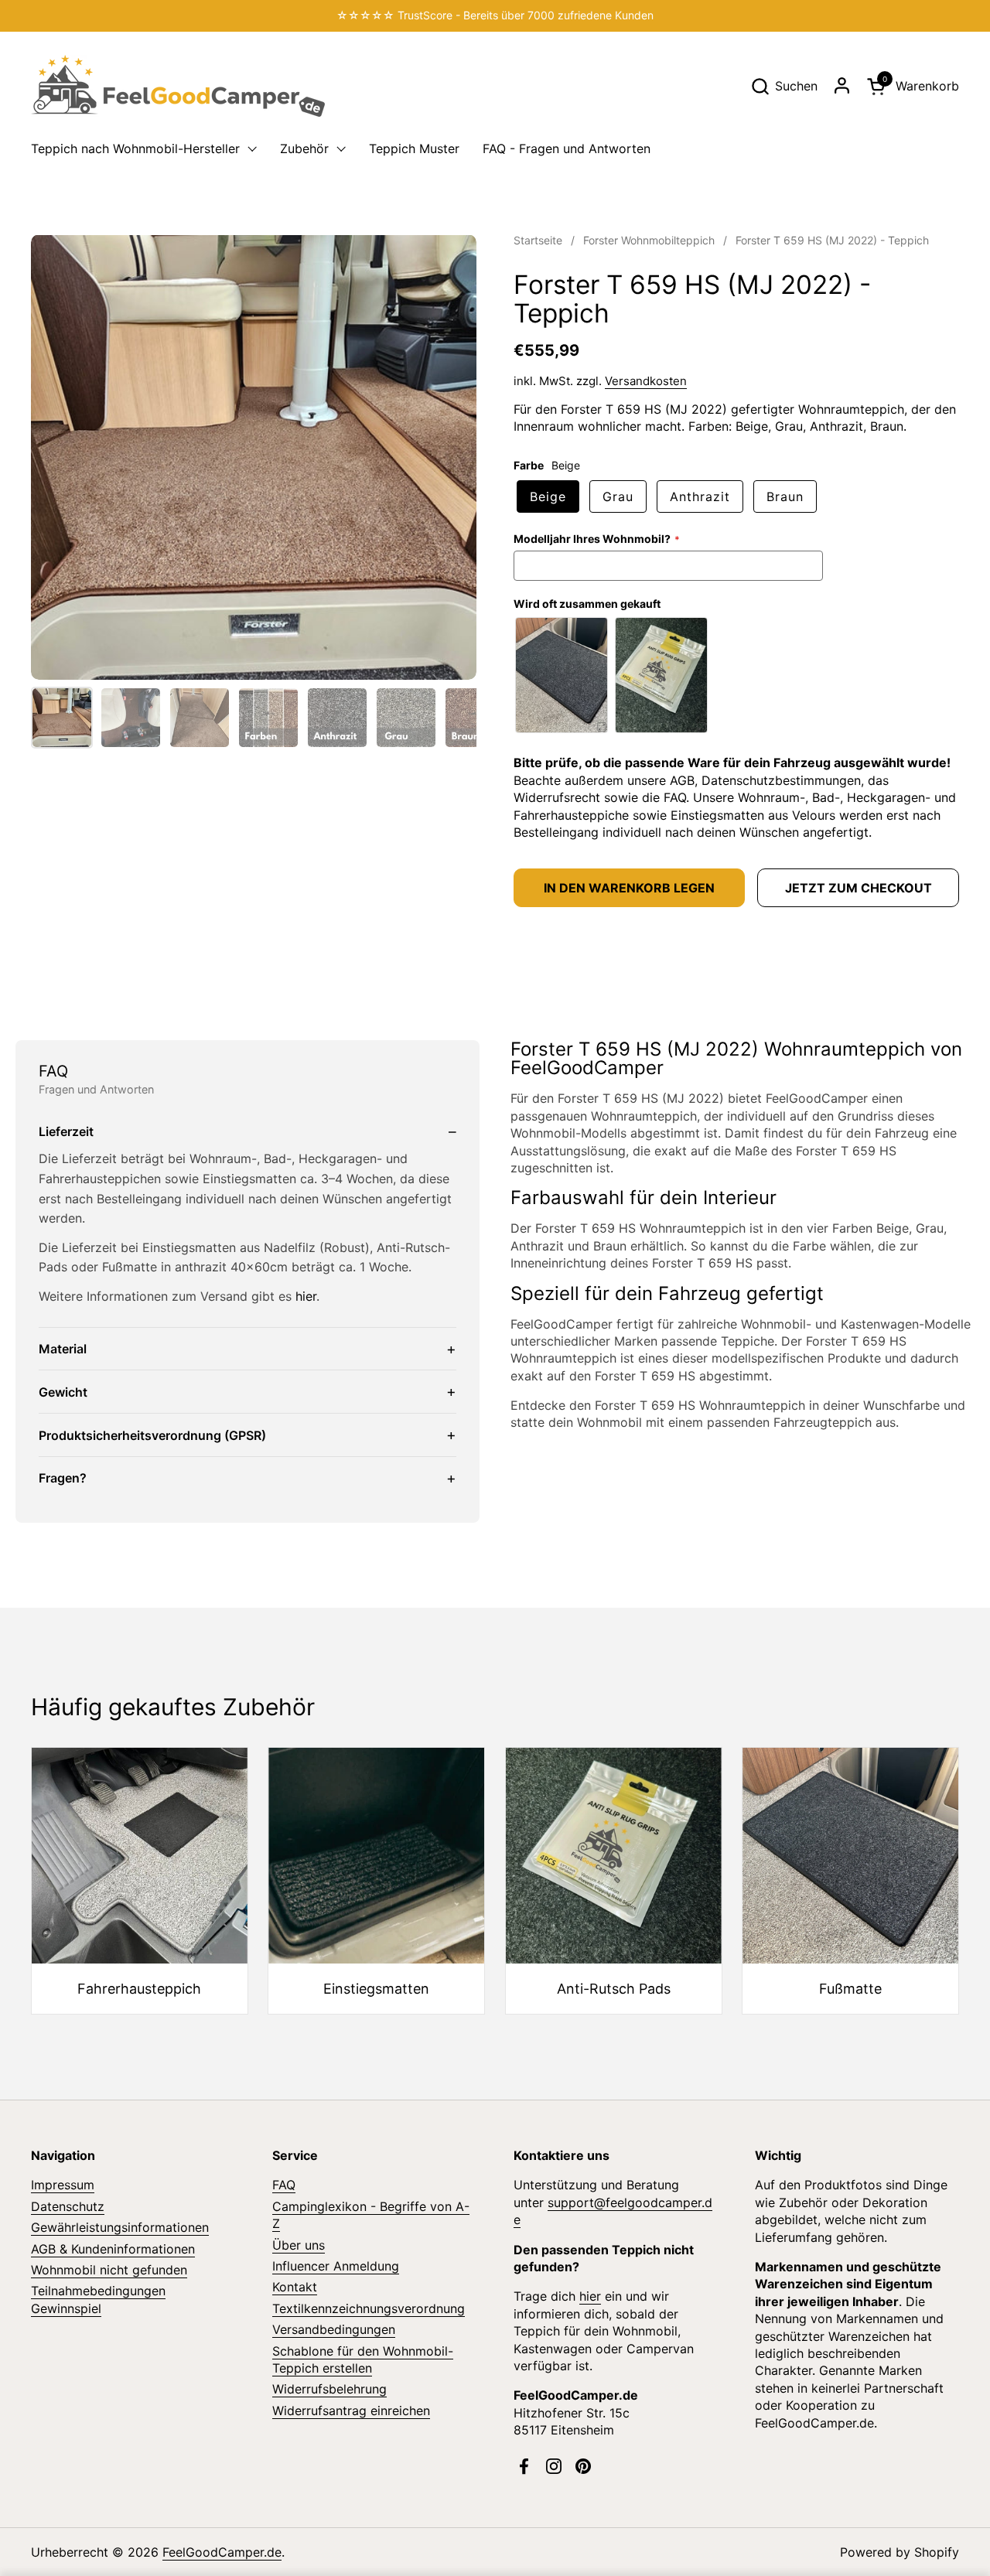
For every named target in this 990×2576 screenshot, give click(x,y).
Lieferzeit (66, 1131)
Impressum (63, 2185)
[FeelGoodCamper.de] (178, 86)
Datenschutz (68, 2206)
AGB (682, 780)
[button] (784, 86)
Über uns (299, 2245)
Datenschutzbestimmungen (781, 780)
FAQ (675, 797)
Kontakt (295, 2287)
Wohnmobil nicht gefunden (109, 2270)
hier (306, 1296)
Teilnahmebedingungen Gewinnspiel (98, 2299)
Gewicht (63, 1392)
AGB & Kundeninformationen (113, 2249)
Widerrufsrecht (557, 797)
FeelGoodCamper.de (222, 2552)
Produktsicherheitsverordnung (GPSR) (152, 1435)
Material (63, 1349)
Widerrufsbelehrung (329, 2389)
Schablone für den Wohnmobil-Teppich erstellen (363, 2359)
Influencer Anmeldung (336, 2266)
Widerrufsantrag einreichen (351, 2411)
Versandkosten (646, 381)
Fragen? (63, 1478)
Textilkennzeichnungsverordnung (369, 2308)
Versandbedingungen (334, 2329)
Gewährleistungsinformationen (120, 2227)
